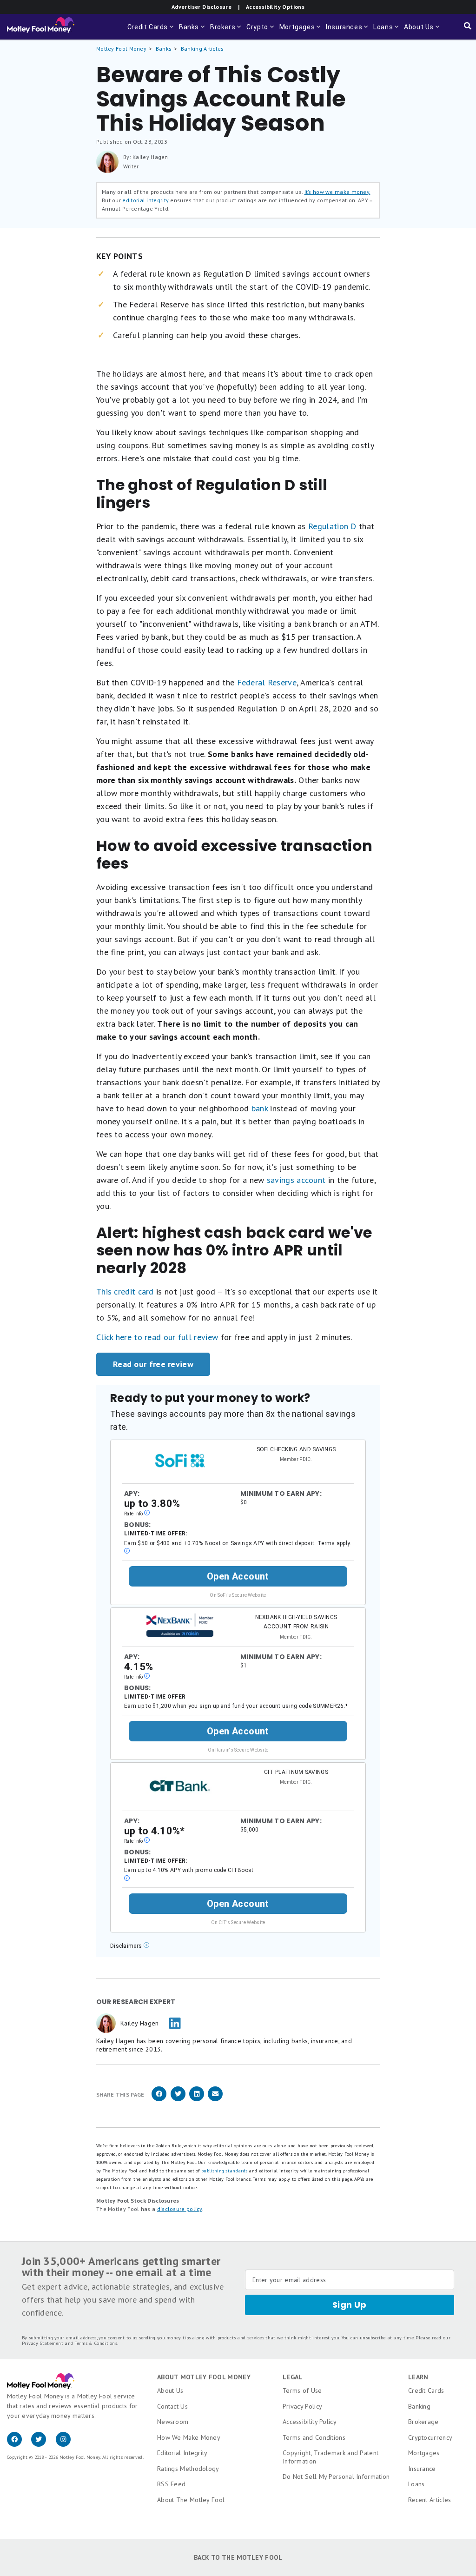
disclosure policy (180, 2209)
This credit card (125, 1291)
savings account (296, 1180)
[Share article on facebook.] (159, 2100)
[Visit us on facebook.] (19, 2444)
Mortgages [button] (301, 31)
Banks (164, 49)
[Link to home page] (41, 27)
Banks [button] (193, 31)
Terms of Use (302, 2390)
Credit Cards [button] (151, 31)
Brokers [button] (226, 31)
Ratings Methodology (188, 2469)
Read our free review (153, 1364)
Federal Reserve (267, 682)
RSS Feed (171, 2484)
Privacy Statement (43, 2343)
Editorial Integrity (182, 2453)
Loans (416, 2484)
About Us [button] (418, 31)
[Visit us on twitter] (43, 2444)
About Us (170, 2390)
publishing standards (224, 2171)
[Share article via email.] (215, 2100)
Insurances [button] (348, 31)
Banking (419, 2406)
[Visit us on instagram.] (67, 2444)
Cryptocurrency (430, 2437)
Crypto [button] (261, 31)
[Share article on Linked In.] (197, 2100)
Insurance (422, 2469)
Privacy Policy (302, 2406)
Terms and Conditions (314, 2437)
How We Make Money (189, 2437)
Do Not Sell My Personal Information (336, 2476)
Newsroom (173, 2422)
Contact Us (172, 2406)
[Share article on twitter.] (178, 2100)
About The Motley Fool (191, 2500)
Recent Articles (430, 2500)
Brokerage (423, 2422)
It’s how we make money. (337, 192)
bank (260, 1108)
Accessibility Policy (310, 2422)
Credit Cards (426, 2390)
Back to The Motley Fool (238, 2557)
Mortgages (424, 2453)
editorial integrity (145, 200)
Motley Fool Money (121, 49)
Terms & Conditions (96, 2343)
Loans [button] (387, 31)
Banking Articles (202, 49)
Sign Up (350, 2305)
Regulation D (332, 526)
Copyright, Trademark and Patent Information (331, 2457)
